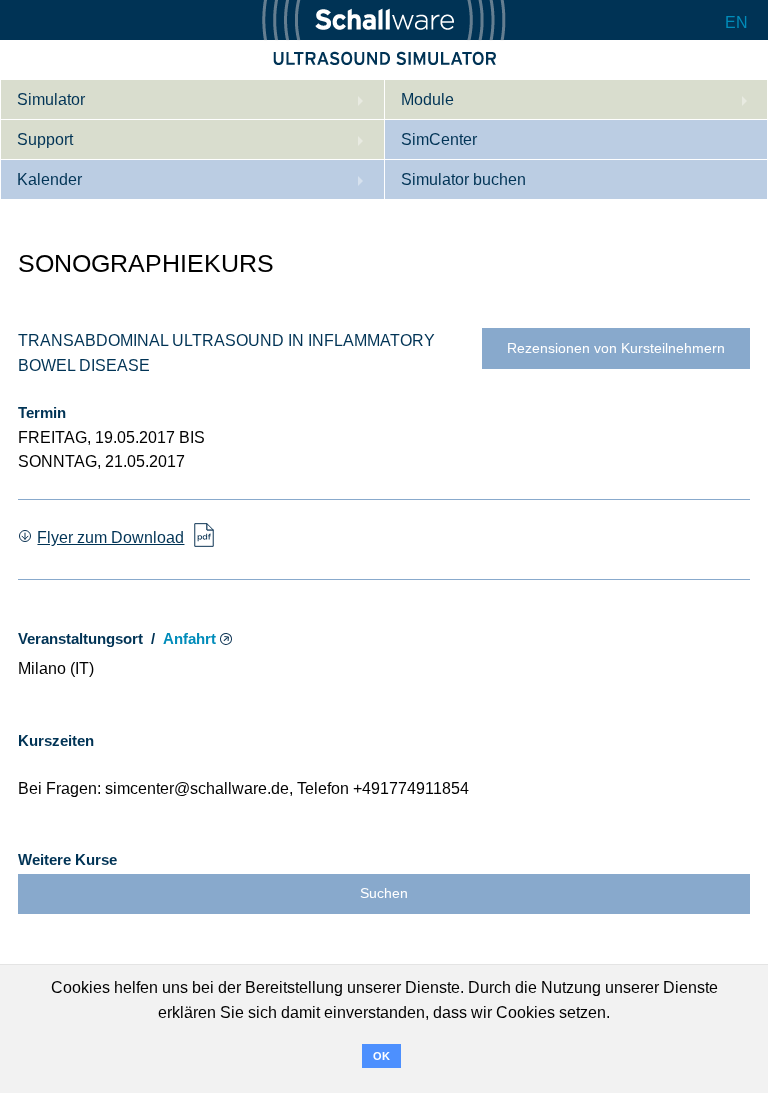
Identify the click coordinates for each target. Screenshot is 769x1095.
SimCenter (439, 139)
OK (381, 1056)
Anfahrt (189, 639)
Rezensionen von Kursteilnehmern (616, 348)
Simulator (51, 99)
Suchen (384, 893)
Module (427, 99)
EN (736, 22)
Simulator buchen (463, 179)
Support (45, 139)
